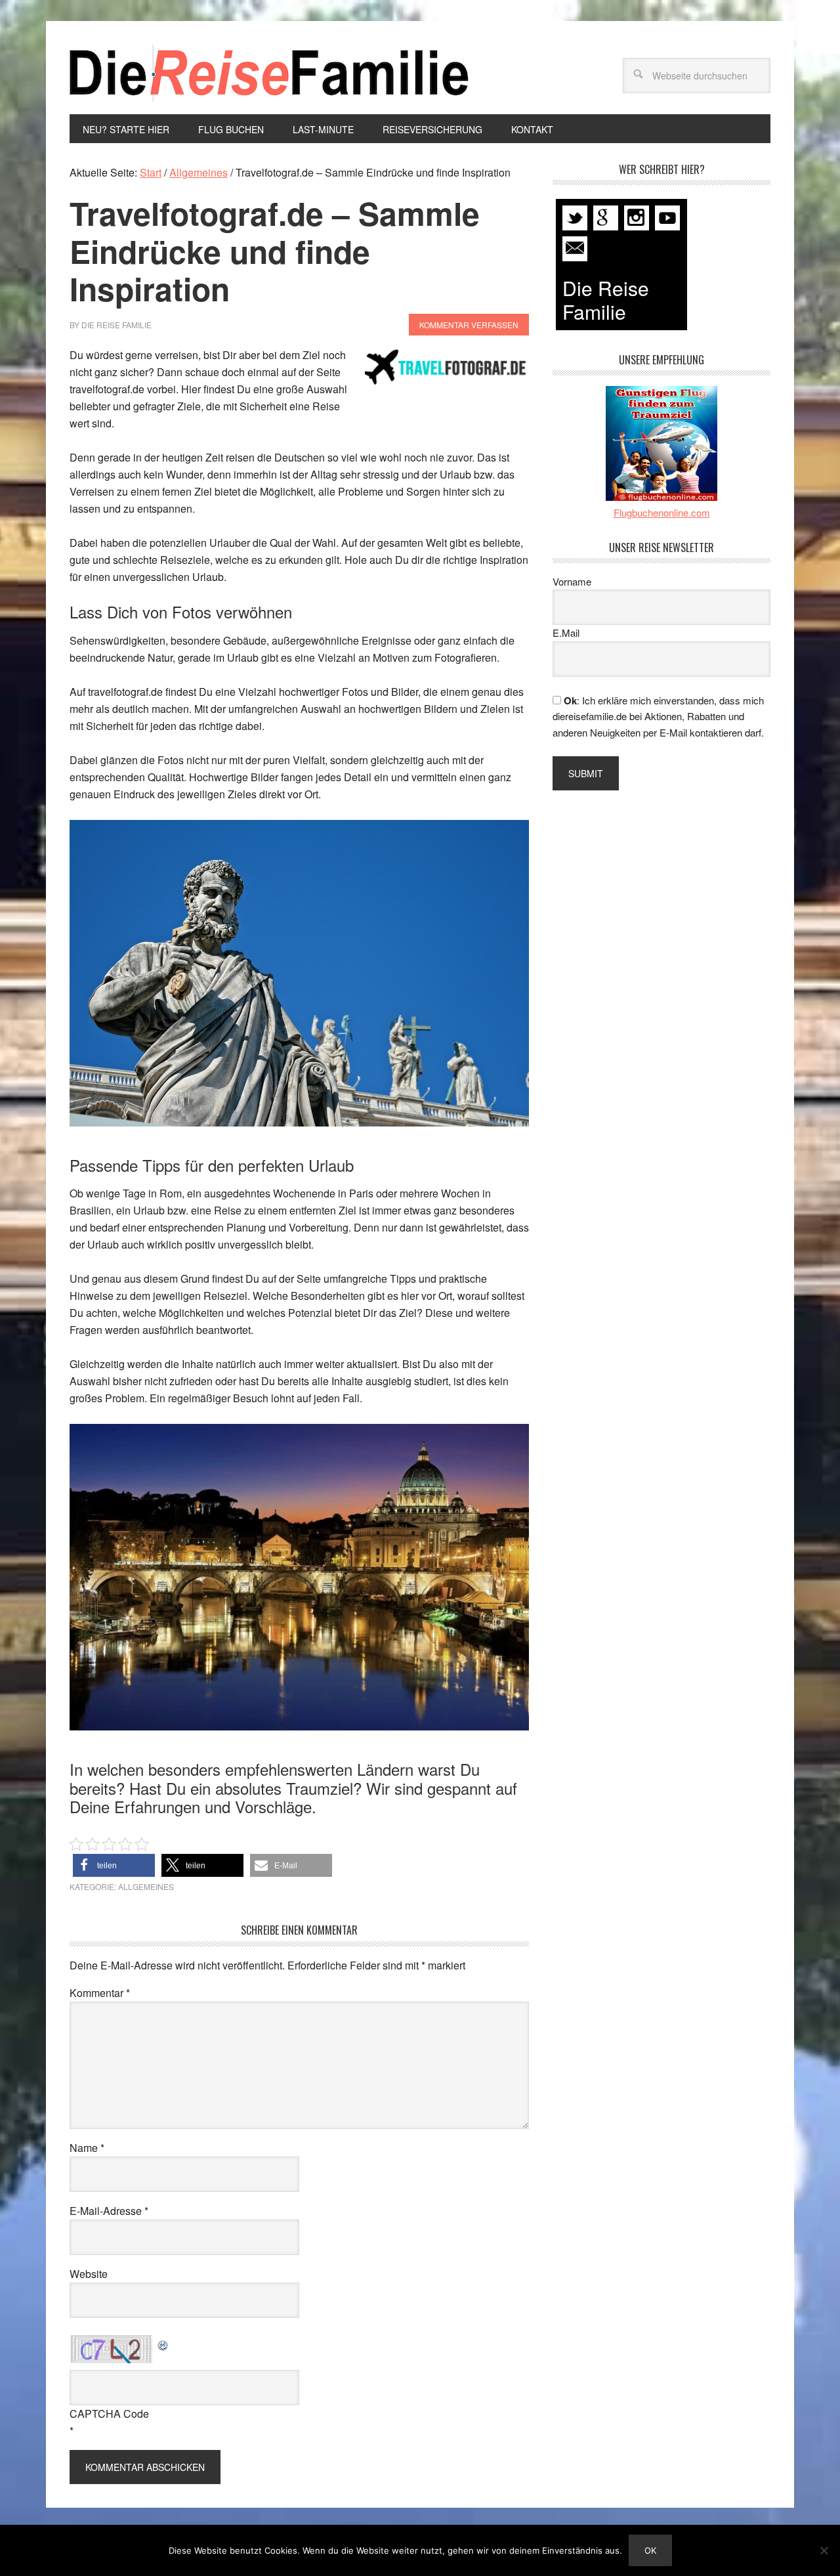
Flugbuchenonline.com (662, 512)
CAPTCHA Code (109, 2414)
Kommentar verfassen (469, 325)
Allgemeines (146, 1886)
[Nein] (824, 2550)
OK (650, 2550)
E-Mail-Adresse (109, 2211)
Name (87, 2148)
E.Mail (566, 633)
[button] (114, 1865)
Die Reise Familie (270, 73)
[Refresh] (163, 2343)
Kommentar (100, 1993)
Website (89, 2274)
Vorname (572, 581)
